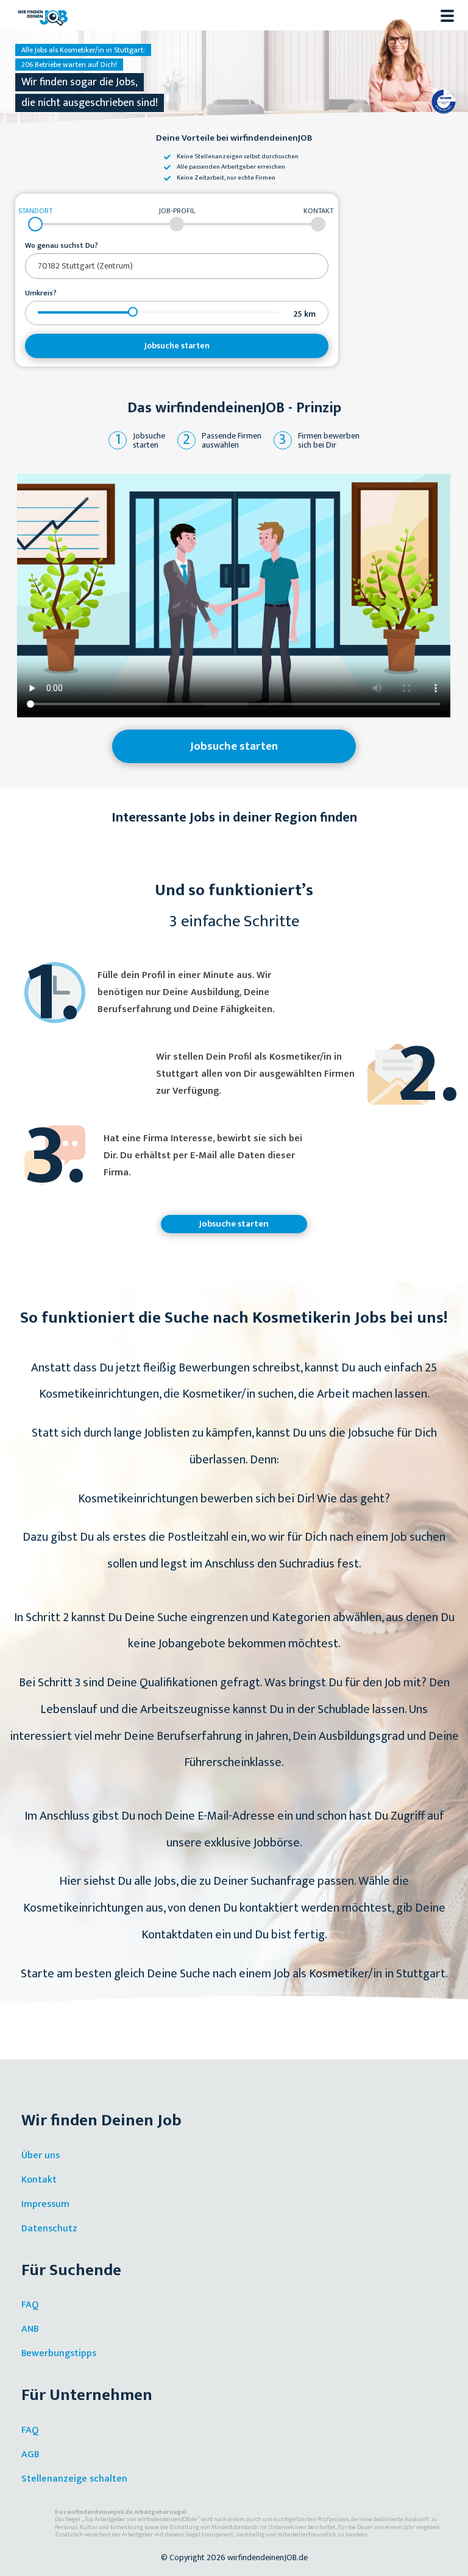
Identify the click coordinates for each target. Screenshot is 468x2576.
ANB (30, 2329)
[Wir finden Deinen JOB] (43, 15)
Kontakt (39, 2180)
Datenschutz (49, 2229)
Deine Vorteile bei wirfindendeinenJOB (234, 139)
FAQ (30, 2305)
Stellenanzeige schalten (74, 2479)
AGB (30, 2455)
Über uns (41, 2155)
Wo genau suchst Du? (62, 246)
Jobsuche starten (177, 346)
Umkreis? (41, 294)
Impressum (45, 2204)
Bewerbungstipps (59, 2353)
